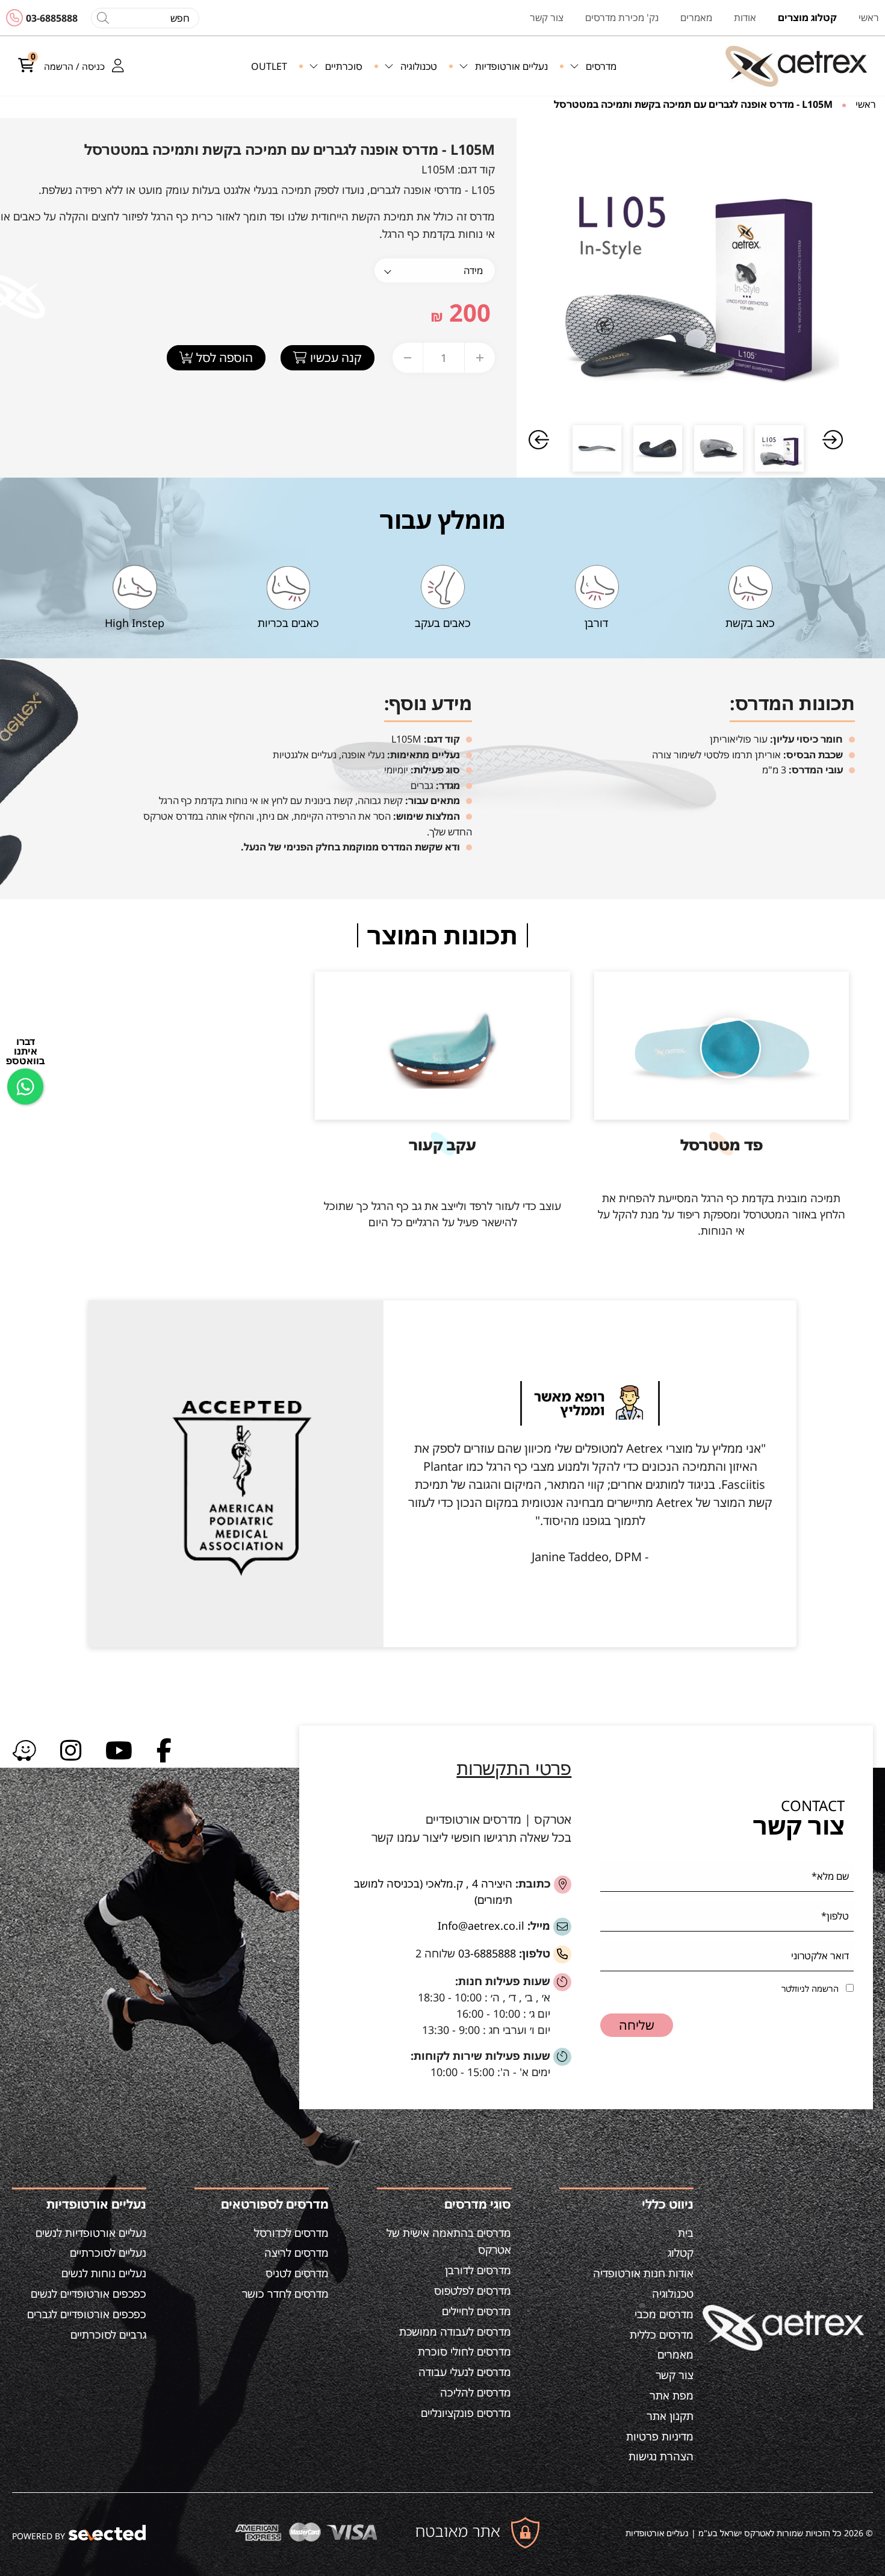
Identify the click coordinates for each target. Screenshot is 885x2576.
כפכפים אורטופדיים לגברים (87, 2314)
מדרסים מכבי (664, 2314)
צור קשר (675, 2375)
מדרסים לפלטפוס (473, 2291)
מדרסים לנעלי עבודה (465, 2372)
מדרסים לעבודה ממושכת (455, 2331)
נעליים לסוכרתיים (108, 2253)
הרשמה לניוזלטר (810, 1988)
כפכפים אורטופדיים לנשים (88, 2294)
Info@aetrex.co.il (481, 1926)
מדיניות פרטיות (660, 2436)
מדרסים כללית (662, 2334)
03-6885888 (52, 18)
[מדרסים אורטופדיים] (796, 66)
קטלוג (681, 2253)
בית (686, 2233)
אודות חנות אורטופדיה (643, 2273)
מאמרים (675, 2354)
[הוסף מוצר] (480, 358)
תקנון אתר (670, 2416)
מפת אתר (672, 2395)
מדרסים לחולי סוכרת (464, 2351)
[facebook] (164, 1749)
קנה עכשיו (334, 357)
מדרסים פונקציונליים (466, 2413)
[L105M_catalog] (688, 269)
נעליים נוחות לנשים (104, 2273)
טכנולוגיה (673, 2294)
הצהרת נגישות (661, 2456)
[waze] (24, 1749)
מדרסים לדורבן (478, 2270)
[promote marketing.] (108, 2533)
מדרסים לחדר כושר (285, 2294)
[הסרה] (408, 358)
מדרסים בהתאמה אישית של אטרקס (449, 2241)
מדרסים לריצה (297, 2253)
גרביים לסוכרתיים (108, 2334)
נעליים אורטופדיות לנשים (91, 2233)
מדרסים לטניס (297, 2273)
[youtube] (119, 1749)
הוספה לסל (223, 357)
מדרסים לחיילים (477, 2311)
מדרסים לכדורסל (291, 2233)
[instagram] (71, 1749)
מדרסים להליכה (476, 2392)
